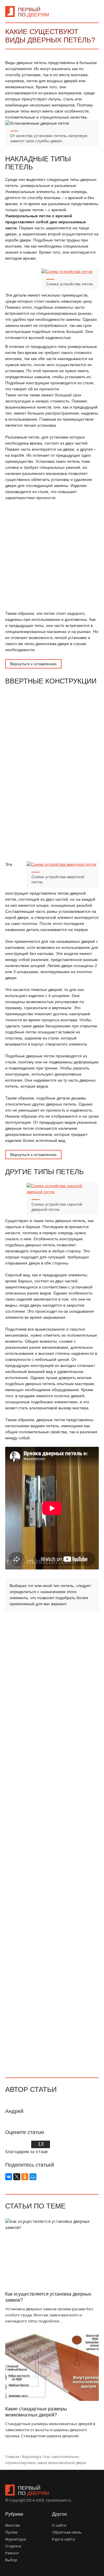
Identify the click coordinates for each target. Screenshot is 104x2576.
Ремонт (12, 2553)
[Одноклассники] (25, 2177)
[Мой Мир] (33, 2177)
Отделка (13, 2546)
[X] (17, 2177)
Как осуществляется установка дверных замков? (48, 2297)
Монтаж (13, 2525)
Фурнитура (16, 2539)
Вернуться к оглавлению (33, 664)
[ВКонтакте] (9, 2177)
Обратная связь (67, 2532)
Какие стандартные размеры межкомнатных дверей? (36, 2412)
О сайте (59, 2525)
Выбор (11, 2560)
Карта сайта (63, 2539)
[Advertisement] (52, 556)
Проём (11, 2532)
